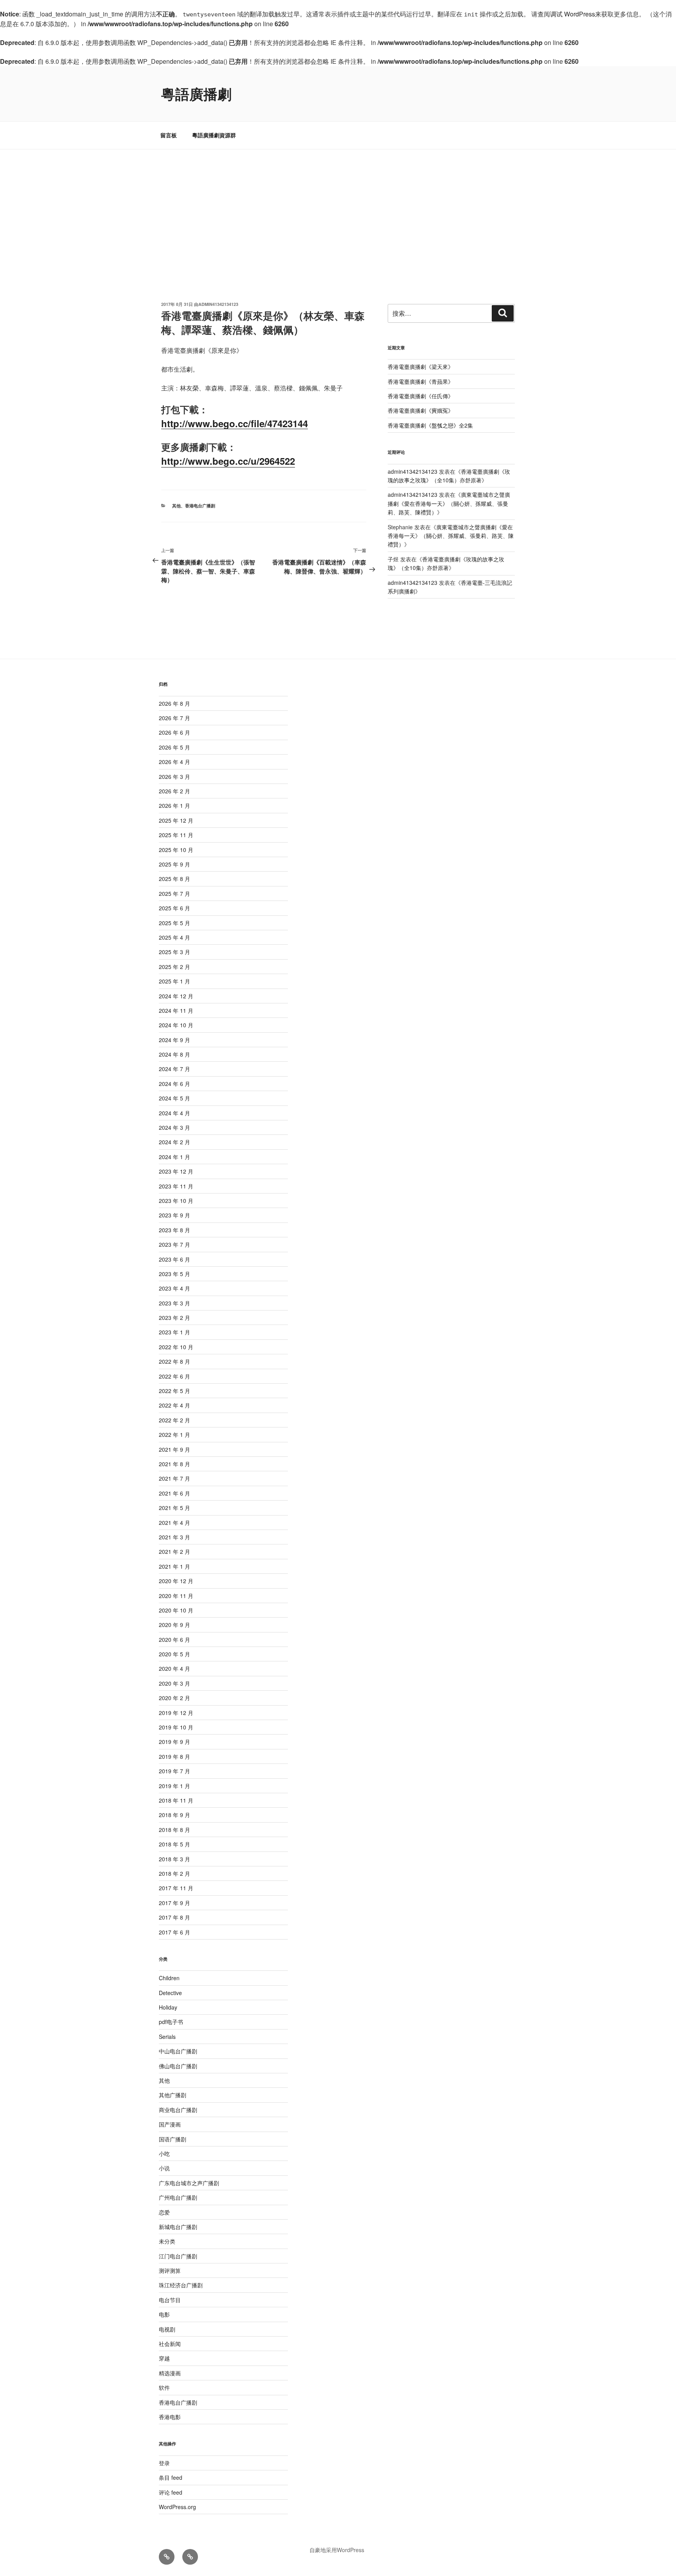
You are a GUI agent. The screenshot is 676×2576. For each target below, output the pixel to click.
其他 (176, 506)
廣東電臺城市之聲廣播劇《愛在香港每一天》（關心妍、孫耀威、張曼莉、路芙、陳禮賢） (449, 503)
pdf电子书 (171, 2022)
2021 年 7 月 (174, 1478)
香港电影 (170, 2417)
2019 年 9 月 (174, 1742)
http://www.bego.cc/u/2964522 (228, 461)
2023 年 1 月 (174, 1332)
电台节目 (170, 2300)
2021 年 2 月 (174, 1551)
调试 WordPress (573, 14)
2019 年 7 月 (174, 1771)
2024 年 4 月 (174, 1113)
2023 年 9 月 (174, 1215)
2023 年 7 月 (174, 1244)
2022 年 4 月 (174, 1405)
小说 (164, 2168)
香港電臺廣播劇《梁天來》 (421, 367)
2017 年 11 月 (176, 1888)
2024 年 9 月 (174, 1040)
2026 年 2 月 (174, 791)
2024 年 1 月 (174, 1157)
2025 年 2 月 (174, 967)
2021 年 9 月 (174, 1449)
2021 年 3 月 (174, 1537)
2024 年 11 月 (176, 1010)
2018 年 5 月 (174, 1844)
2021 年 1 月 (174, 1566)
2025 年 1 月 (174, 981)
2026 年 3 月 (174, 777)
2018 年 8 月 (174, 1830)
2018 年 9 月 (174, 1815)
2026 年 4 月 (174, 762)
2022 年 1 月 (174, 1435)
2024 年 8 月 (174, 1054)
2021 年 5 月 (174, 1508)
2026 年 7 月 (174, 718)
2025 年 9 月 (174, 864)
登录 (164, 2463)
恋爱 (164, 2212)
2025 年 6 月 (174, 908)
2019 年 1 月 (174, 1786)
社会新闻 (170, 2344)
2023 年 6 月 (174, 1259)
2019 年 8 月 (174, 1756)
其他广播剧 (173, 2095)
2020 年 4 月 (174, 1668)
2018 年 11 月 (176, 1800)
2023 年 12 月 (176, 1171)
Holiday (168, 2007)
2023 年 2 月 (174, 1318)
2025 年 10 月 (176, 850)
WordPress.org (177, 2507)
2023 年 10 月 (176, 1201)
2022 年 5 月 (174, 1391)
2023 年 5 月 (174, 1274)
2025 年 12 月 (176, 820)
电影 (164, 2314)
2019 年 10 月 (176, 1727)
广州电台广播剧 (178, 2197)
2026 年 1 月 (174, 805)
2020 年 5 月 (174, 1654)
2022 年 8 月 (174, 1361)
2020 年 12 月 (176, 1581)
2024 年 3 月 (174, 1127)
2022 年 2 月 (174, 1420)
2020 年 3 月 (174, 1683)
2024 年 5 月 (174, 1098)
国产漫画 (170, 2124)
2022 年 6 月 (174, 1376)
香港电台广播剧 (200, 506)
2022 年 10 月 (176, 1347)
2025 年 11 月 (176, 835)
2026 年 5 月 (174, 747)
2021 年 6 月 (174, 1493)
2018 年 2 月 (174, 1873)
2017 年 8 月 (174, 1917)
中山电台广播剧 (178, 2051)
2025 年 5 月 (174, 923)
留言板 (169, 135)
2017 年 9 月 (174, 1903)
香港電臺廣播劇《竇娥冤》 (421, 410)
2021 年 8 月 (174, 1464)
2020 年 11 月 (176, 1596)
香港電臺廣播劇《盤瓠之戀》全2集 (430, 425)
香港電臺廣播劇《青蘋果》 (421, 381)
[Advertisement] (338, 208)
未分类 (167, 2241)
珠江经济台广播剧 (181, 2285)
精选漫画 (170, 2373)
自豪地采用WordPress (337, 2550)
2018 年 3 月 (174, 1859)
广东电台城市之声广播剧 (189, 2183)
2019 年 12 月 (176, 1713)
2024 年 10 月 (176, 1025)
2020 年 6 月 (174, 1639)
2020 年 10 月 (176, 1610)
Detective (170, 1993)
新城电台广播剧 (178, 2227)
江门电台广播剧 (178, 2256)
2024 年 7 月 (174, 1069)
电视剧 (167, 2329)
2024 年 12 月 (176, 996)
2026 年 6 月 (174, 732)
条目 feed (171, 2477)
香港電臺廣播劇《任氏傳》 (421, 396)
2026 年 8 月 (174, 703)
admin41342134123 (218, 304)
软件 (164, 2387)
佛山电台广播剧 (178, 2066)
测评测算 (170, 2270)
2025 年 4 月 (174, 937)
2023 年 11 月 (176, 1186)
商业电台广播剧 (178, 2110)
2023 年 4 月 (174, 1288)
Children (169, 1978)
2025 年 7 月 (174, 893)
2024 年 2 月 (174, 1142)
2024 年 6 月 (174, 1084)
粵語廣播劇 (196, 93)
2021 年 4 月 (174, 1523)
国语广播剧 (173, 2139)
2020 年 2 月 (174, 1698)
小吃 (164, 2154)
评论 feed (171, 2492)
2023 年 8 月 (174, 1230)
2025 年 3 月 (174, 952)
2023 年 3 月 (174, 1303)
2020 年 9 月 (174, 1625)
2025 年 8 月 (174, 879)
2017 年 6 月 (174, 1932)
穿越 (164, 2358)
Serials (167, 2037)
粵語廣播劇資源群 (214, 135)
